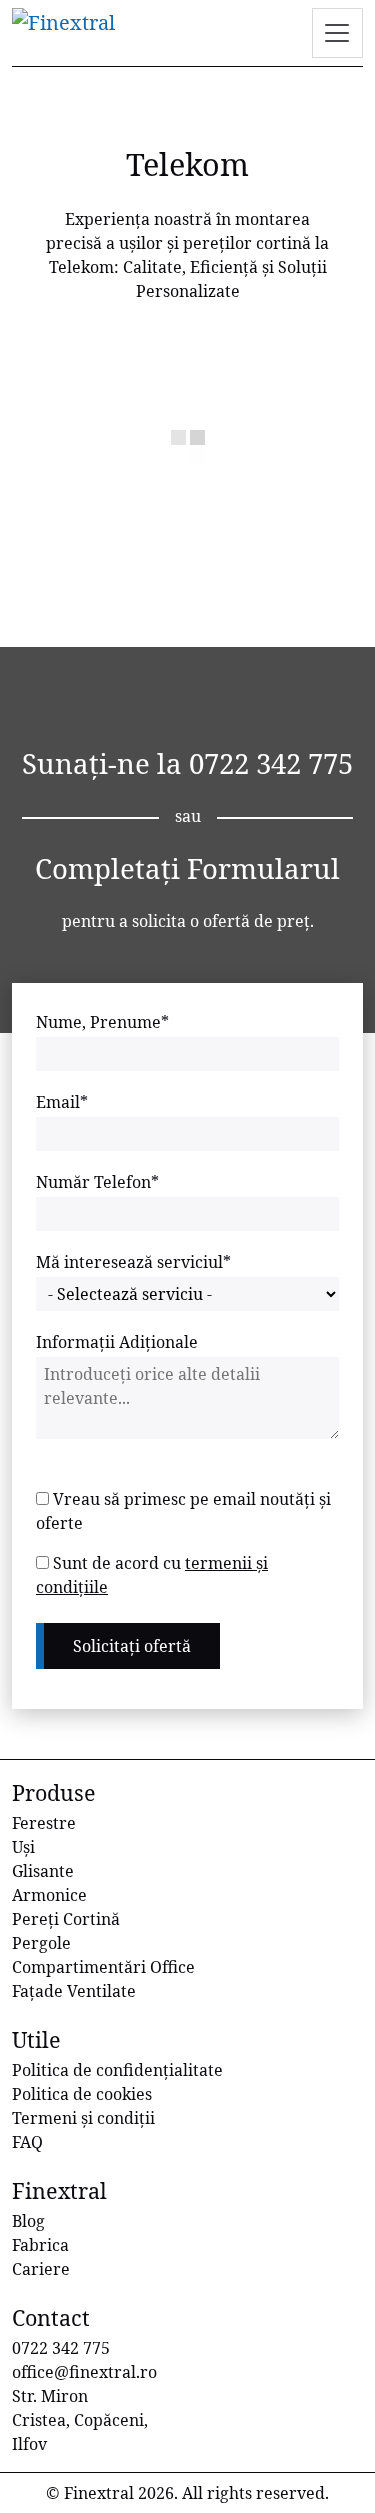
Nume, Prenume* (102, 1022)
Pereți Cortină (66, 1919)
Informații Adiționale (117, 1342)
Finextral (99, 2493)
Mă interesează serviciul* (133, 1262)
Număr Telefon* (97, 1182)
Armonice (49, 1895)
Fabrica (40, 2245)
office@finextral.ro (84, 2372)
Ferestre (44, 1823)
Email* (62, 1102)
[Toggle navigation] (337, 33)
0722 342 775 (271, 763)
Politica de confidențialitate (117, 2070)
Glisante (43, 1871)
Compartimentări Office (103, 1967)
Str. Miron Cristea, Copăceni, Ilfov (80, 2420)
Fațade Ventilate (74, 1991)
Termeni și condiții (83, 2118)
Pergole (41, 1943)
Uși (23, 1847)
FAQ (27, 2142)
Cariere (41, 2269)
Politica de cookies (82, 2094)
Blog (28, 2221)
